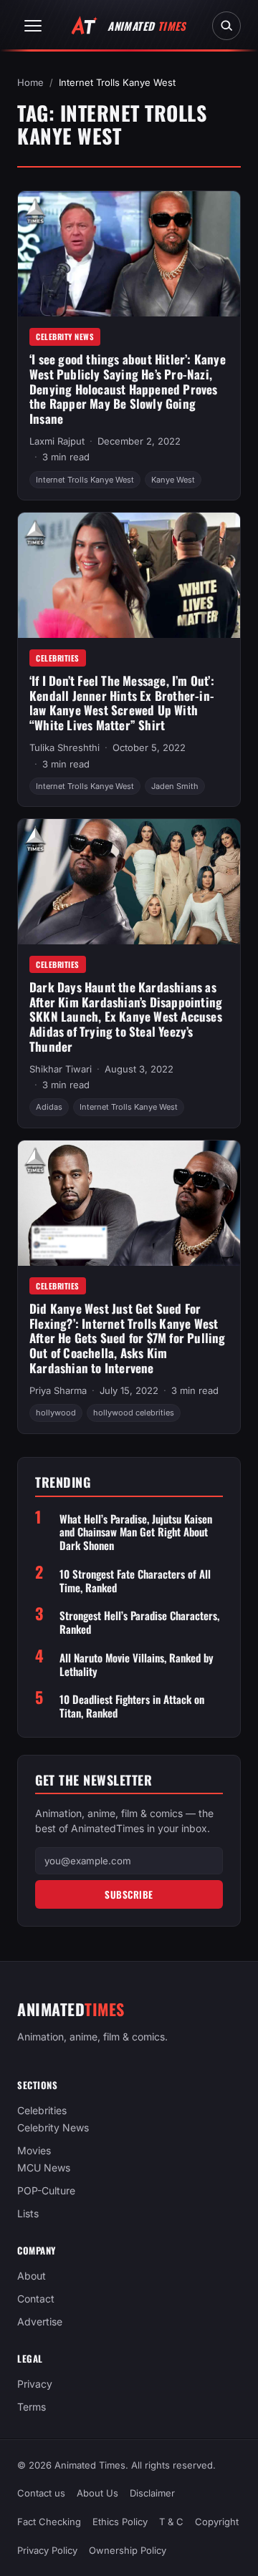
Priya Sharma (58, 1390)
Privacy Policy (47, 2550)
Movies (34, 2151)
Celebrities (58, 658)
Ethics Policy (120, 2522)
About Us (97, 2493)
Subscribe (129, 1894)
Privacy (35, 2384)
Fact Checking (49, 2522)
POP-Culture (46, 2191)
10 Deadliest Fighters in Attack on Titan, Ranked (132, 1706)
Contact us (41, 2493)
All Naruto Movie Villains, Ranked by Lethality (137, 1665)
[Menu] (33, 26)
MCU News (44, 2168)
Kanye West (173, 480)
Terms (32, 2407)
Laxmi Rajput (57, 441)
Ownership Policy (128, 2550)
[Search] (226, 26)
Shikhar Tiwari (61, 1069)
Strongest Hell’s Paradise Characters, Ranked (139, 1622)
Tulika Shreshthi (64, 747)
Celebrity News (65, 336)
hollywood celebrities (134, 1413)
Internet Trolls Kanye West (85, 480)
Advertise (40, 2322)
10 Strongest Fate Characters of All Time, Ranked (135, 1581)
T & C (171, 2522)
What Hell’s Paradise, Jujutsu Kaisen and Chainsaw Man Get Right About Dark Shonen (136, 1532)
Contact (36, 2299)
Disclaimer (152, 2493)
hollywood (56, 1413)
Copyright (217, 2522)
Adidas (49, 1107)
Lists (28, 2214)
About (32, 2276)
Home (30, 82)
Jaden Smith (175, 786)
